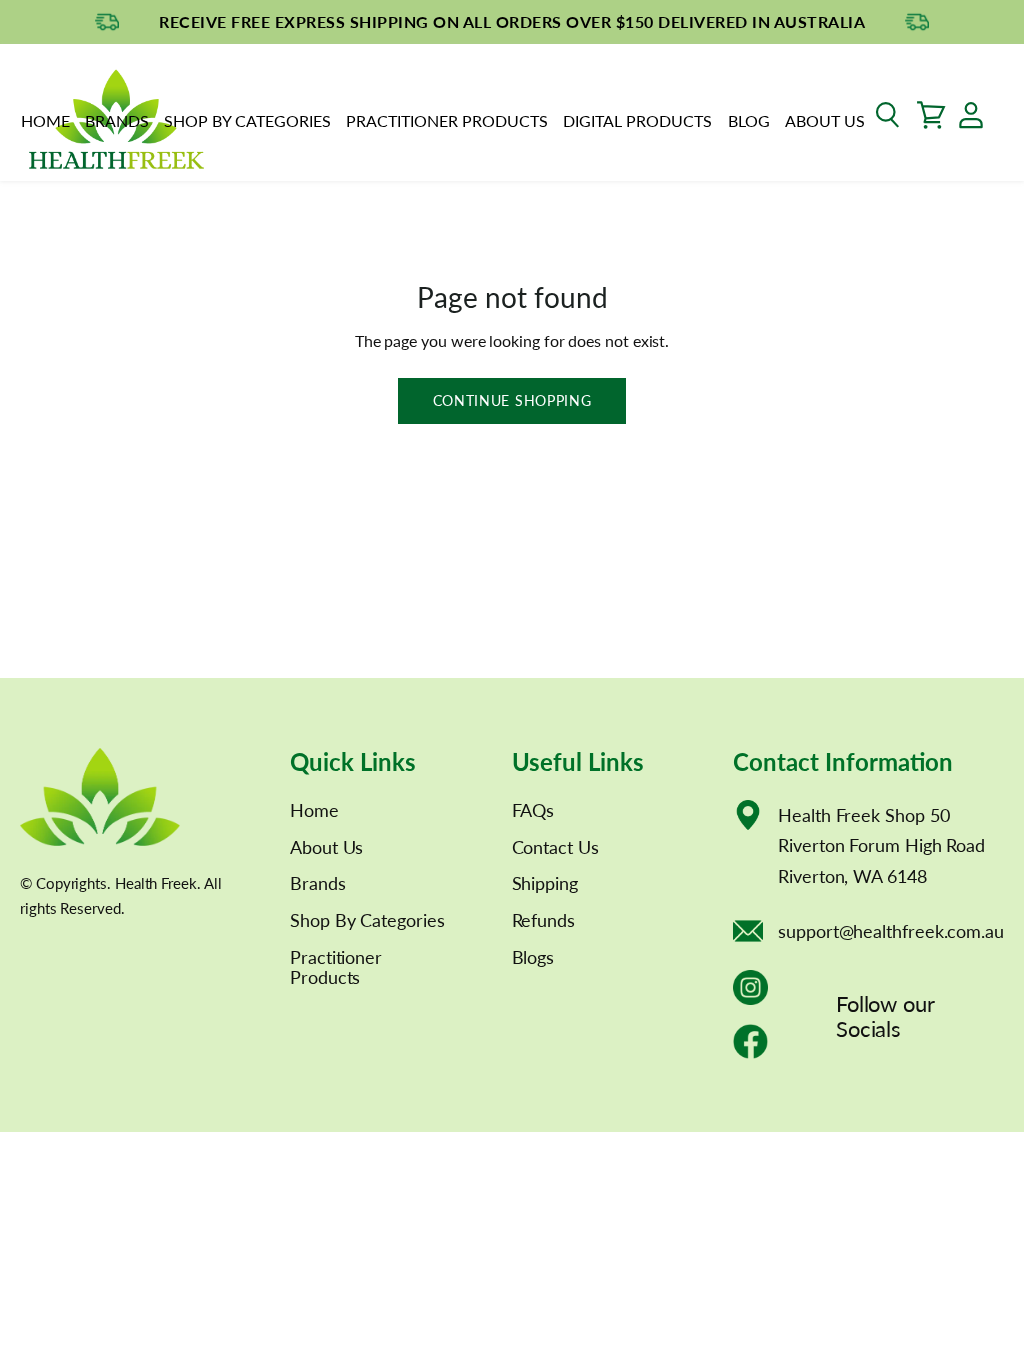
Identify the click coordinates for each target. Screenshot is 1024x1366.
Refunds (543, 920)
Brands (117, 120)
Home (45, 120)
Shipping (545, 883)
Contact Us (555, 847)
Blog (749, 120)
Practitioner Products (447, 120)
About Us (825, 120)
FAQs (533, 810)
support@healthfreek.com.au (891, 931)
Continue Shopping (512, 400)
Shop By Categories (247, 120)
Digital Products (637, 120)
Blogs (533, 957)
